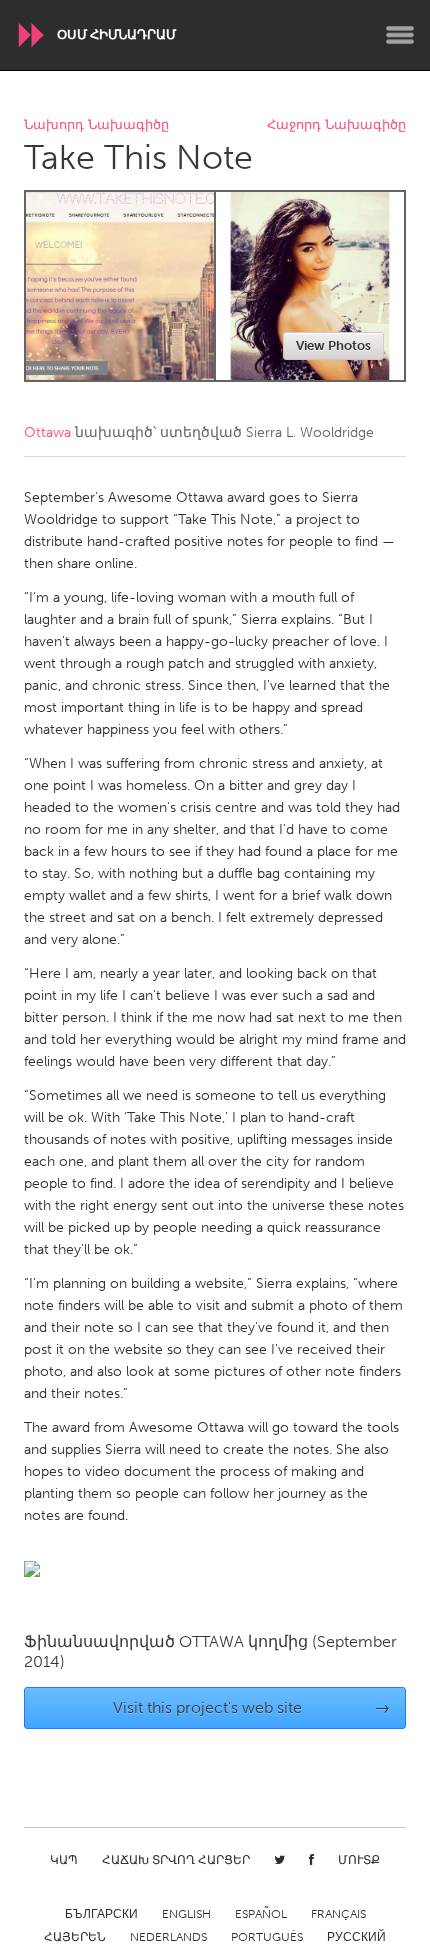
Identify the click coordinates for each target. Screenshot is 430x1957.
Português (267, 1937)
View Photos (333, 345)
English (186, 1914)
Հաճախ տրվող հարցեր (176, 1860)
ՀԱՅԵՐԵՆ (75, 1937)
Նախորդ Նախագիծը (96, 125)
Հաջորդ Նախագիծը (336, 125)
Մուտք (359, 1860)
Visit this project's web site (252, 1707)
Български (101, 1914)
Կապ (64, 1860)
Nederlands (168, 1937)
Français (338, 1914)
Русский (356, 1937)
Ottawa (47, 432)
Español (261, 1914)
